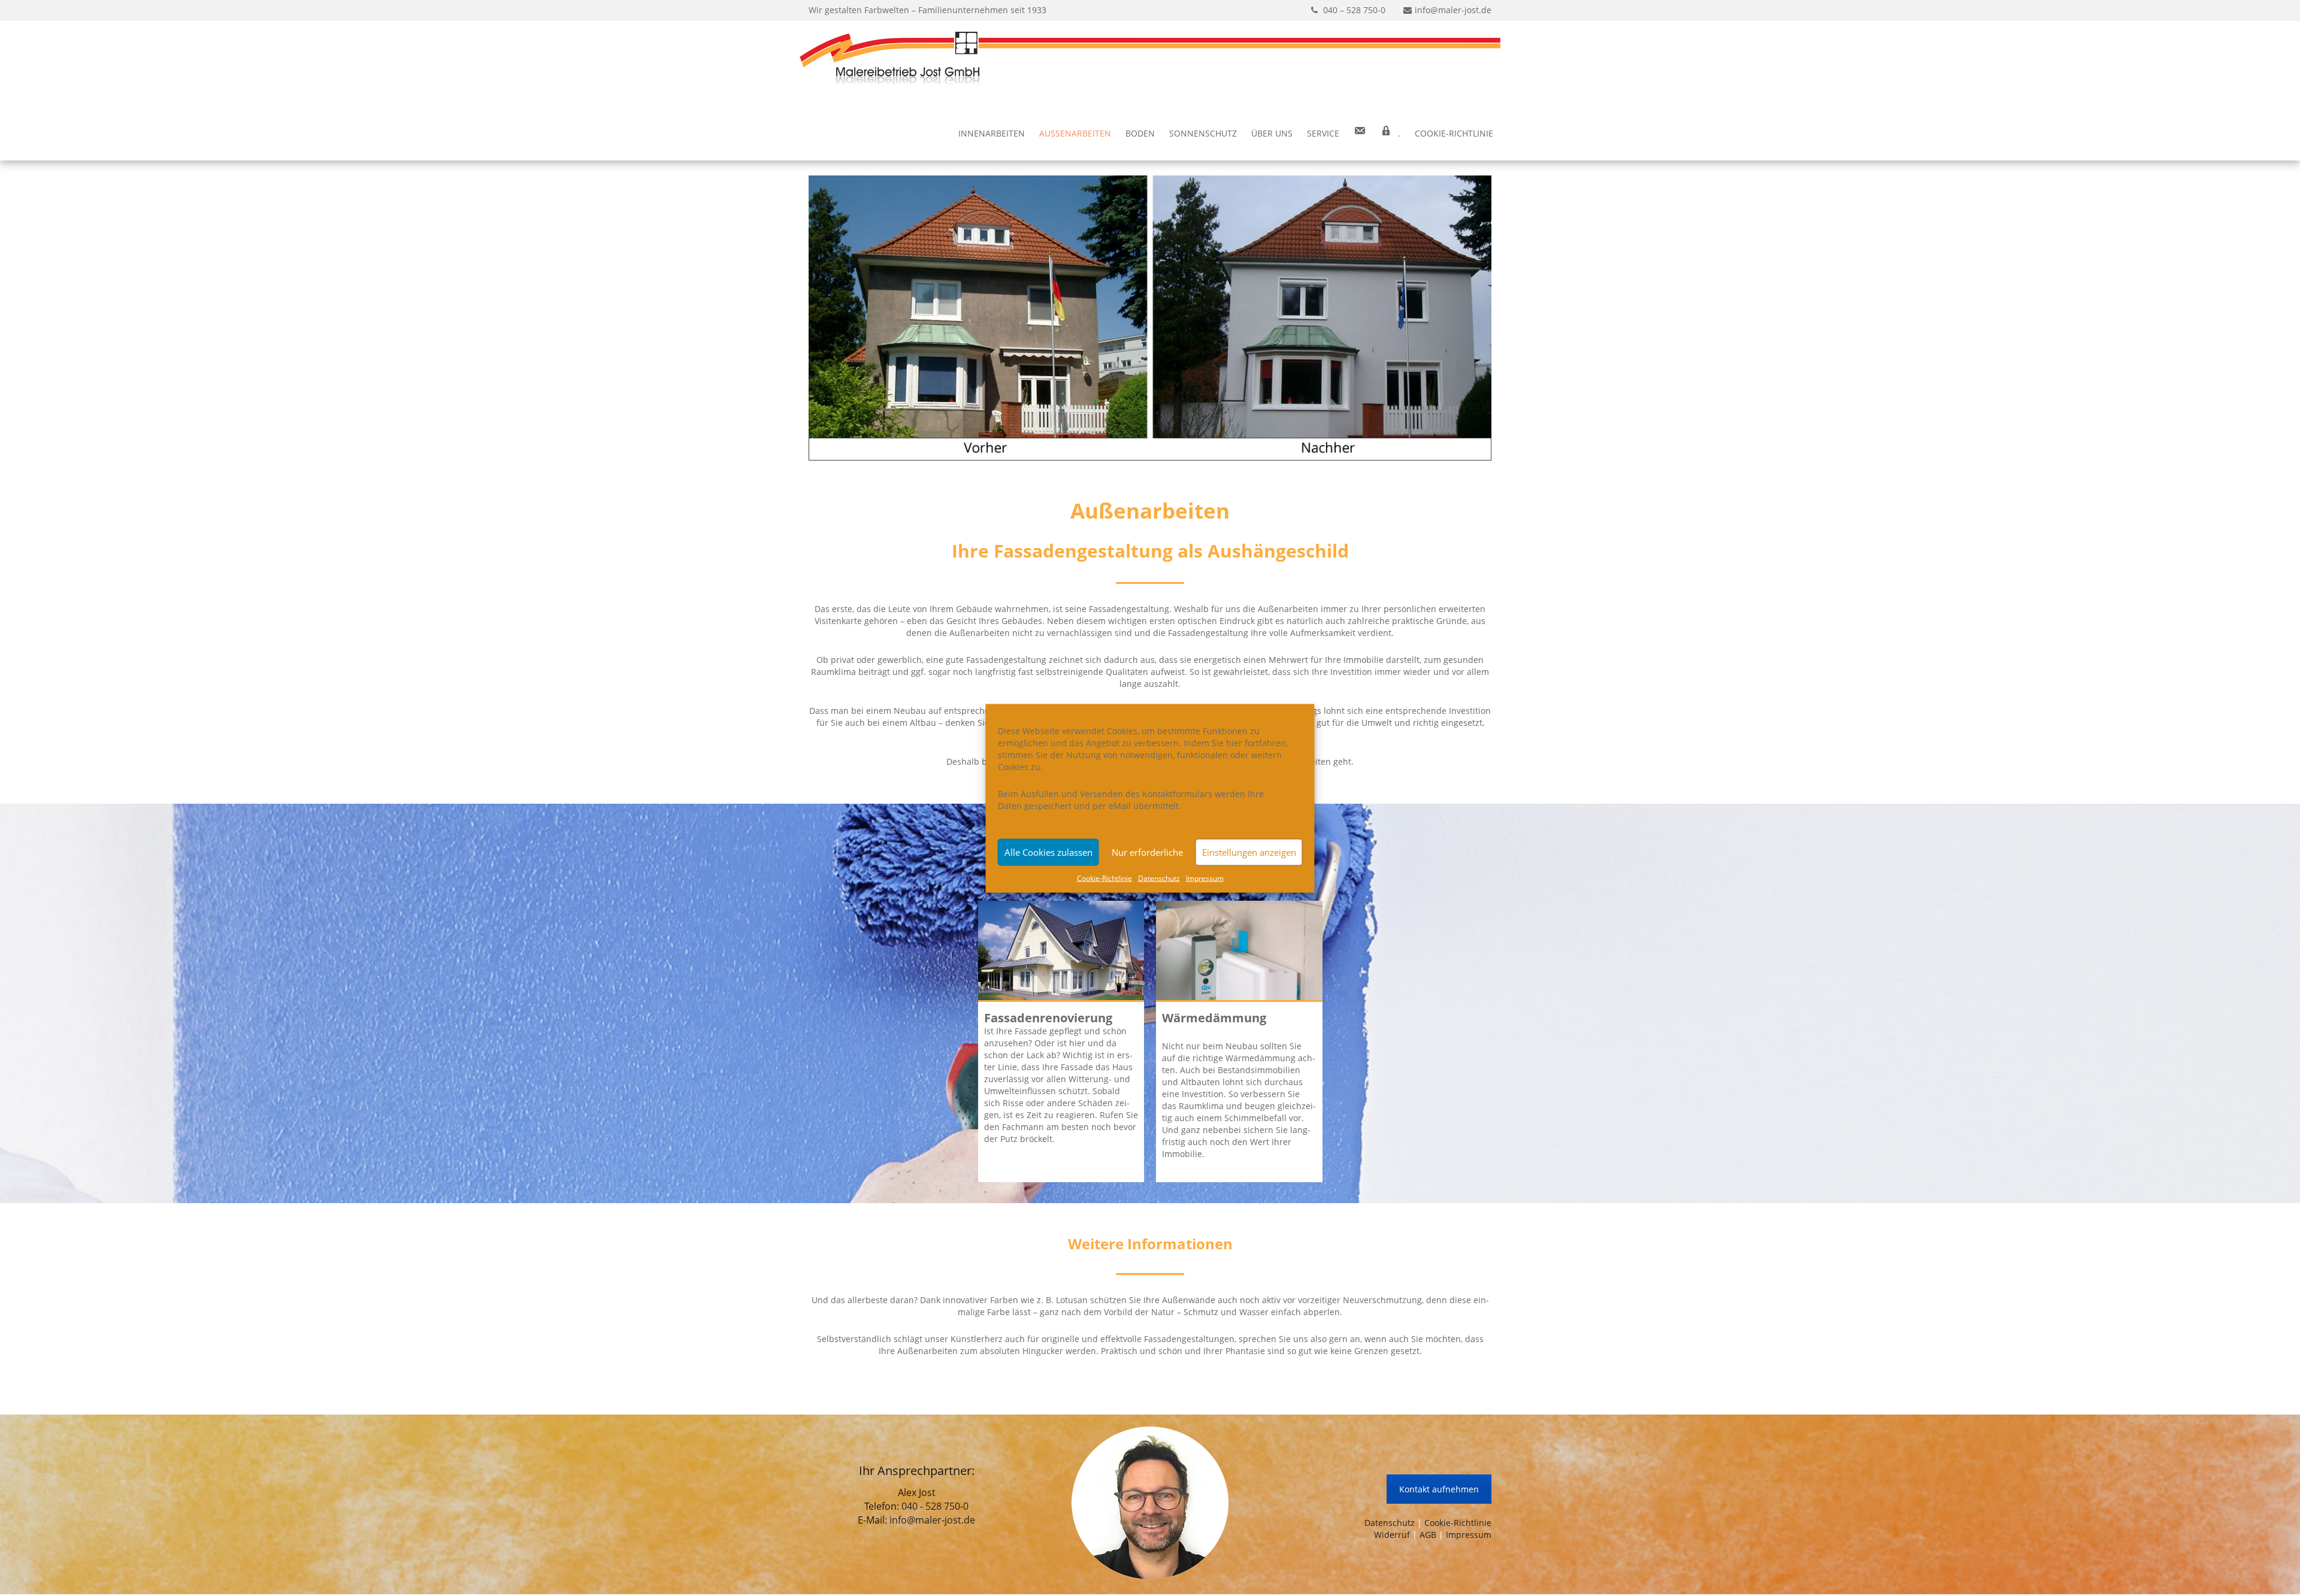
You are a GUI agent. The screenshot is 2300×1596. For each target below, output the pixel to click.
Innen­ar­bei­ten (992, 133)
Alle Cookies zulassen (1048, 852)
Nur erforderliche (1147, 852)
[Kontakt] (1360, 134)
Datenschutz (1390, 1523)
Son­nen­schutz (1203, 133)
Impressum (1469, 1535)
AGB (1428, 1535)
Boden (1140, 133)
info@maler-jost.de (932, 1520)
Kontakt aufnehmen (1439, 1489)
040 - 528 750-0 (935, 1506)
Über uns (1272, 133)
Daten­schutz (1159, 878)
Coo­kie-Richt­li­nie (1104, 878)
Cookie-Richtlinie (1458, 1523)
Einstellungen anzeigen (1249, 852)
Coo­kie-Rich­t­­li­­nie (1454, 133)
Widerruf (1392, 1535)
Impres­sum (1205, 878)
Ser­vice (1323, 133)
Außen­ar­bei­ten (1075, 133)
